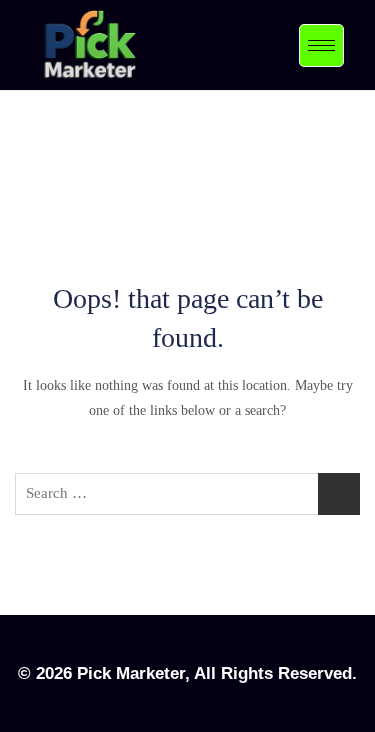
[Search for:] (187, 494)
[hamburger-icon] (321, 45)
